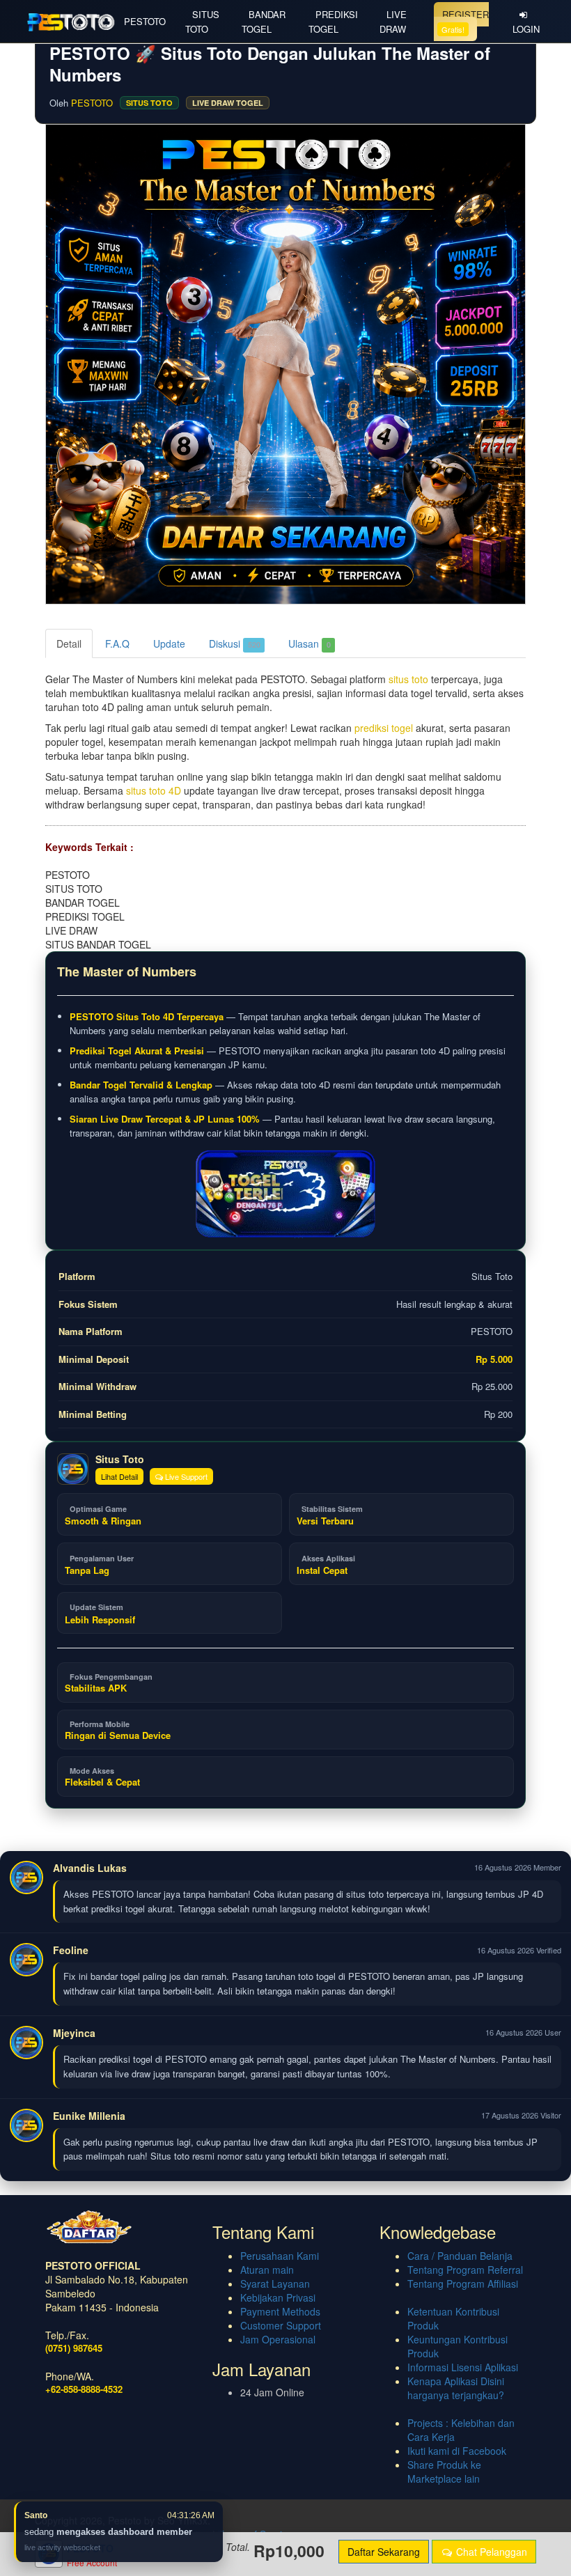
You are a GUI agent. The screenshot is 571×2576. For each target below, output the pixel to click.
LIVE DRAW (393, 22)
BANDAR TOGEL (264, 22)
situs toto (408, 679)
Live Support (185, 1476)
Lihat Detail (119, 1476)
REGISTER (465, 21)
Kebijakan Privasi (278, 2297)
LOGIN (526, 29)
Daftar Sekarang (384, 2552)
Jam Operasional (278, 2339)
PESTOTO (145, 21)
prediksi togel (384, 728)
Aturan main (267, 2270)
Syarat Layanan (275, 2284)
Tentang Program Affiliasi (463, 2284)
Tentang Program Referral (465, 2270)
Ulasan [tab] (310, 643)
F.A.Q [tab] (117, 643)
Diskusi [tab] (235, 643)
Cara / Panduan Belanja (460, 2256)
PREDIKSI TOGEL (333, 22)
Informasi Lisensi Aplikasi (463, 2367)
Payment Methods (280, 2311)
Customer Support (281, 2325)
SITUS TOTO (202, 22)
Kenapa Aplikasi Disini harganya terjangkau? (456, 2388)
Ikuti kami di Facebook (457, 2451)
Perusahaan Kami (280, 2256)
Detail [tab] (69, 643)
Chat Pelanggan (490, 2552)
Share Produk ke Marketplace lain (444, 2472)
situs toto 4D (154, 790)
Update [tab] (169, 643)
